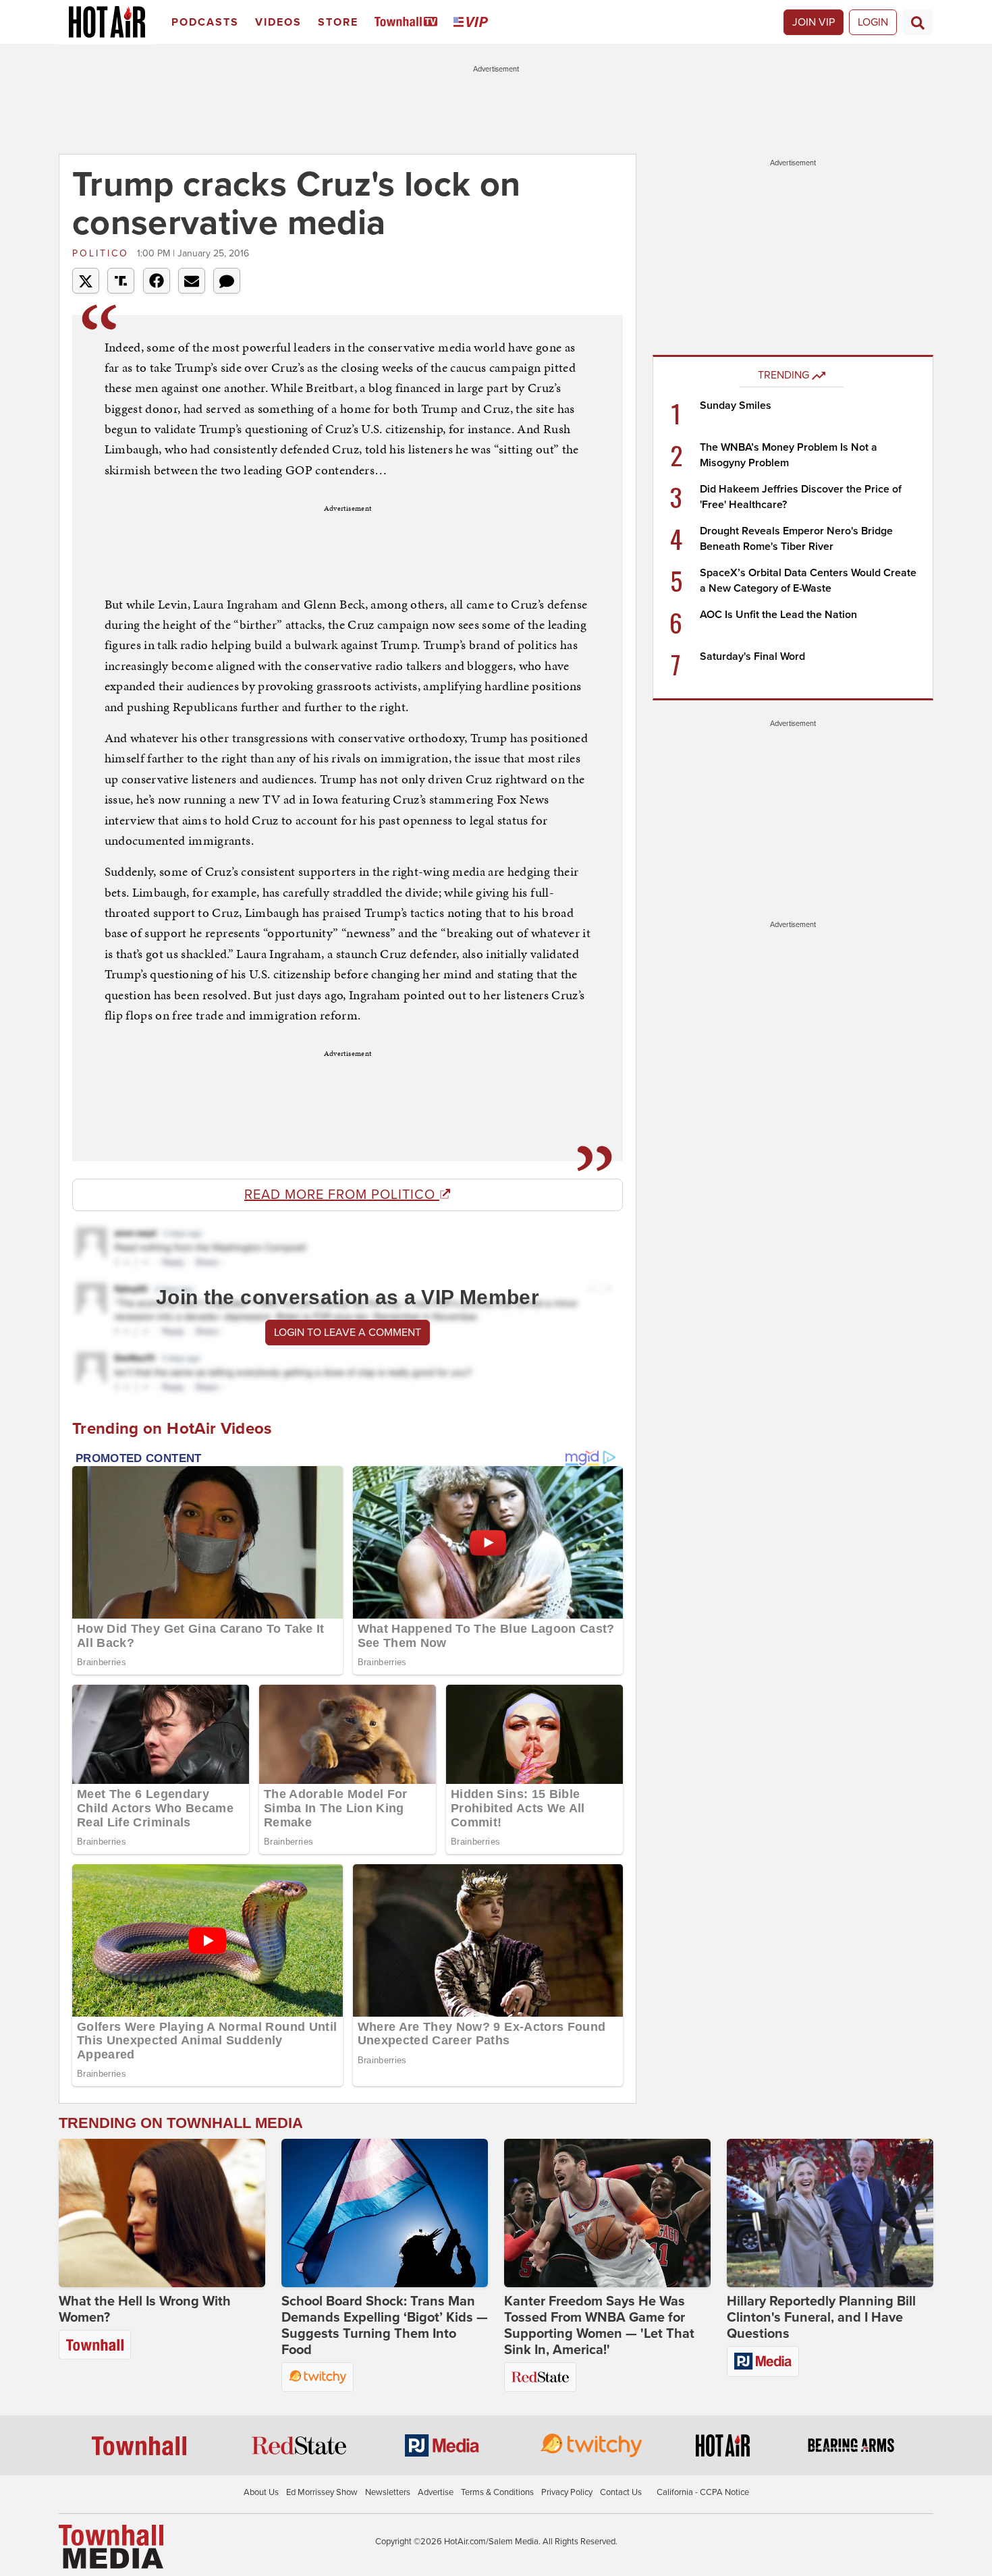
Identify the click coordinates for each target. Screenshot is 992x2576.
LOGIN (873, 22)
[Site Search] (918, 22)
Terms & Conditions (497, 2492)
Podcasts (205, 22)
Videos (278, 22)
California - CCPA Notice (703, 2492)
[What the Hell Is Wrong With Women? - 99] (162, 2213)
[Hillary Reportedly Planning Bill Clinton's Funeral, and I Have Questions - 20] (830, 2213)
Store (338, 22)
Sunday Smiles (736, 405)
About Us (261, 2492)
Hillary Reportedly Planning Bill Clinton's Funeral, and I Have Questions (821, 2318)
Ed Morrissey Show (322, 2492)
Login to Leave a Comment (348, 1333)
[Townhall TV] (409, 23)
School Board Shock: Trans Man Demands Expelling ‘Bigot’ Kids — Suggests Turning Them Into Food (385, 2326)
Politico (103, 253)
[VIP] (473, 23)
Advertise (436, 2492)
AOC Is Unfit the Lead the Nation (778, 615)
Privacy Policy (567, 2492)
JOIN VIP (814, 22)
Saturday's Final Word (752, 656)
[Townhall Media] (111, 2546)
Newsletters (388, 2492)
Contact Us (621, 2492)
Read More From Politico (342, 1195)
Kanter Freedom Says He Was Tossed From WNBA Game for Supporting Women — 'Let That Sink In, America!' (599, 2326)
